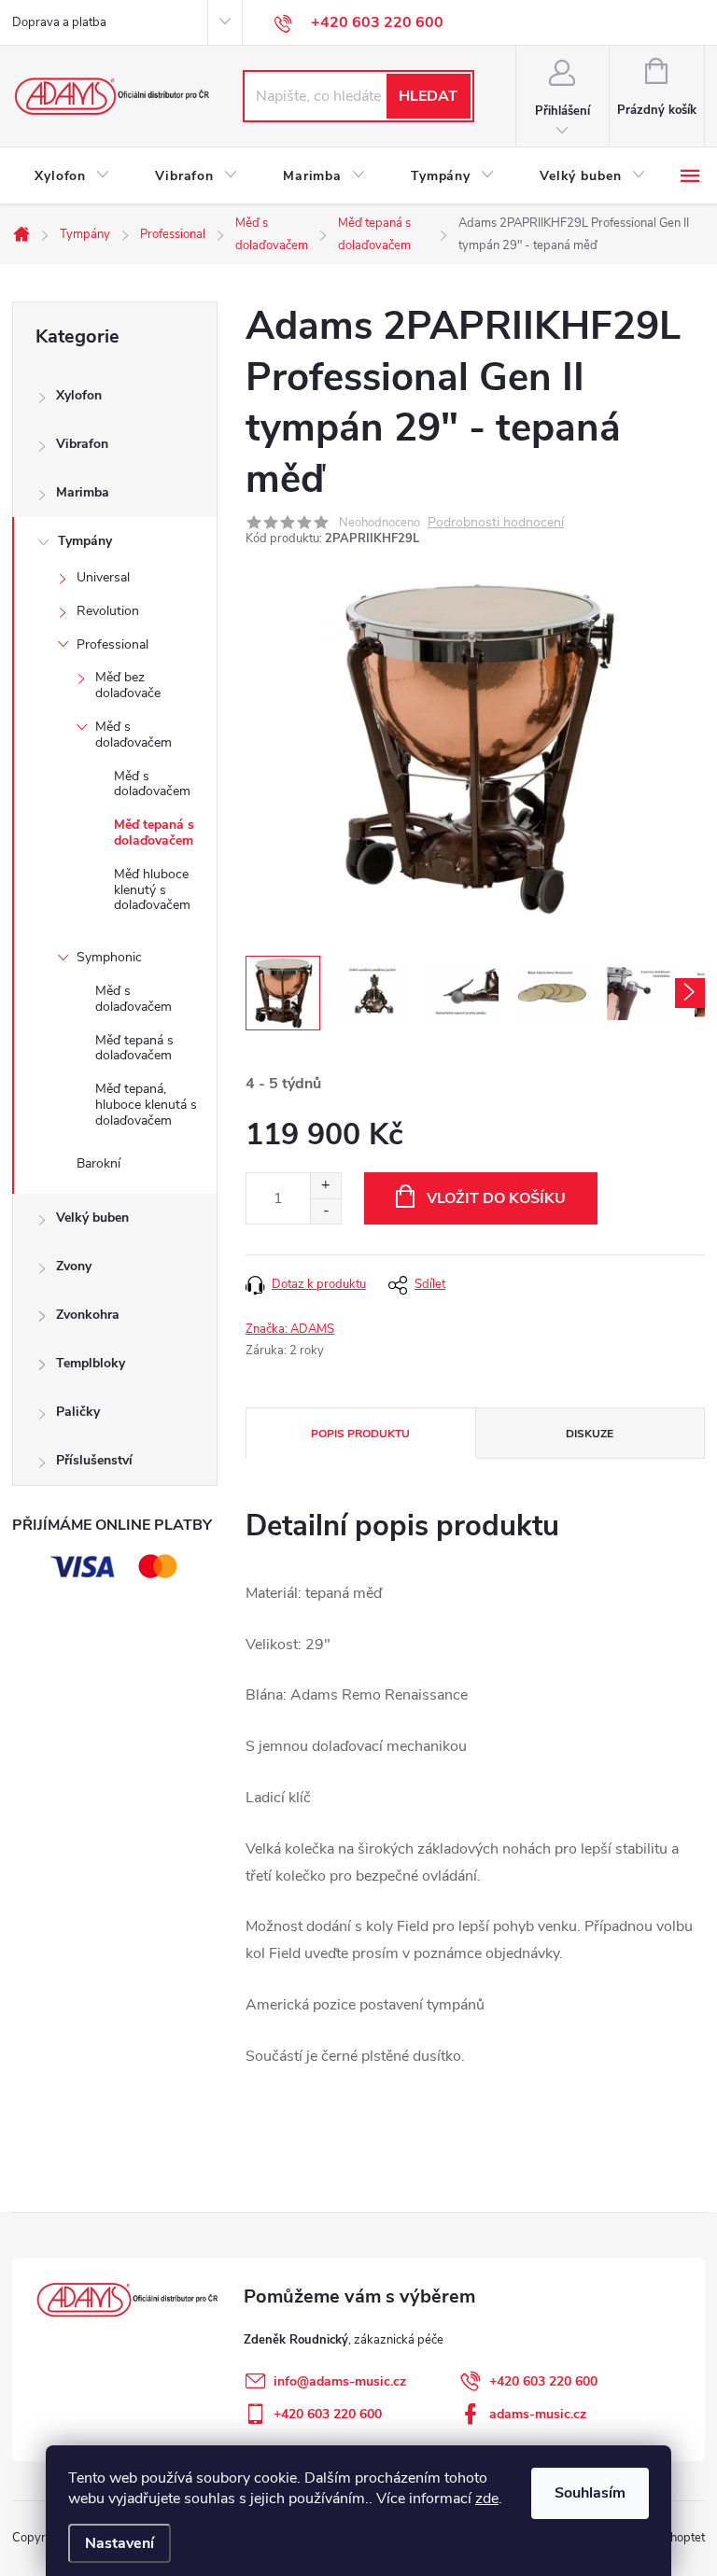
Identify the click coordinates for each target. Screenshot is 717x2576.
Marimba (83, 492)
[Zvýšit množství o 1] (325, 1186)
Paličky (78, 1412)
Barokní (98, 1163)
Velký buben (92, 1218)
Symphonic (109, 957)
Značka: (290, 1329)
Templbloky (91, 1363)
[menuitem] (72, 176)
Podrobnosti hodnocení (496, 523)
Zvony (74, 1266)
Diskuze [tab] (590, 1434)
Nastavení (119, 2543)
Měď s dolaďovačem (134, 735)
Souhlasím (590, 2493)
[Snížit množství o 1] (325, 1211)
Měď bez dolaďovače (128, 685)
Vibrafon (82, 444)
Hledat (428, 96)
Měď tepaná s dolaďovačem (154, 833)
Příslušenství (94, 1460)
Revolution (108, 611)
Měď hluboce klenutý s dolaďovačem (152, 890)
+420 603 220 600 (543, 2381)
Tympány (85, 541)
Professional (112, 644)
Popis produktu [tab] (360, 1434)
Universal (103, 577)
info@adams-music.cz (340, 2381)
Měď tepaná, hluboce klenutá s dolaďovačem (146, 1105)
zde (487, 2499)
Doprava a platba (59, 22)
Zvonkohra (88, 1315)
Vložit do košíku (496, 1198)
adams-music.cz (538, 2414)
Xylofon (79, 395)
